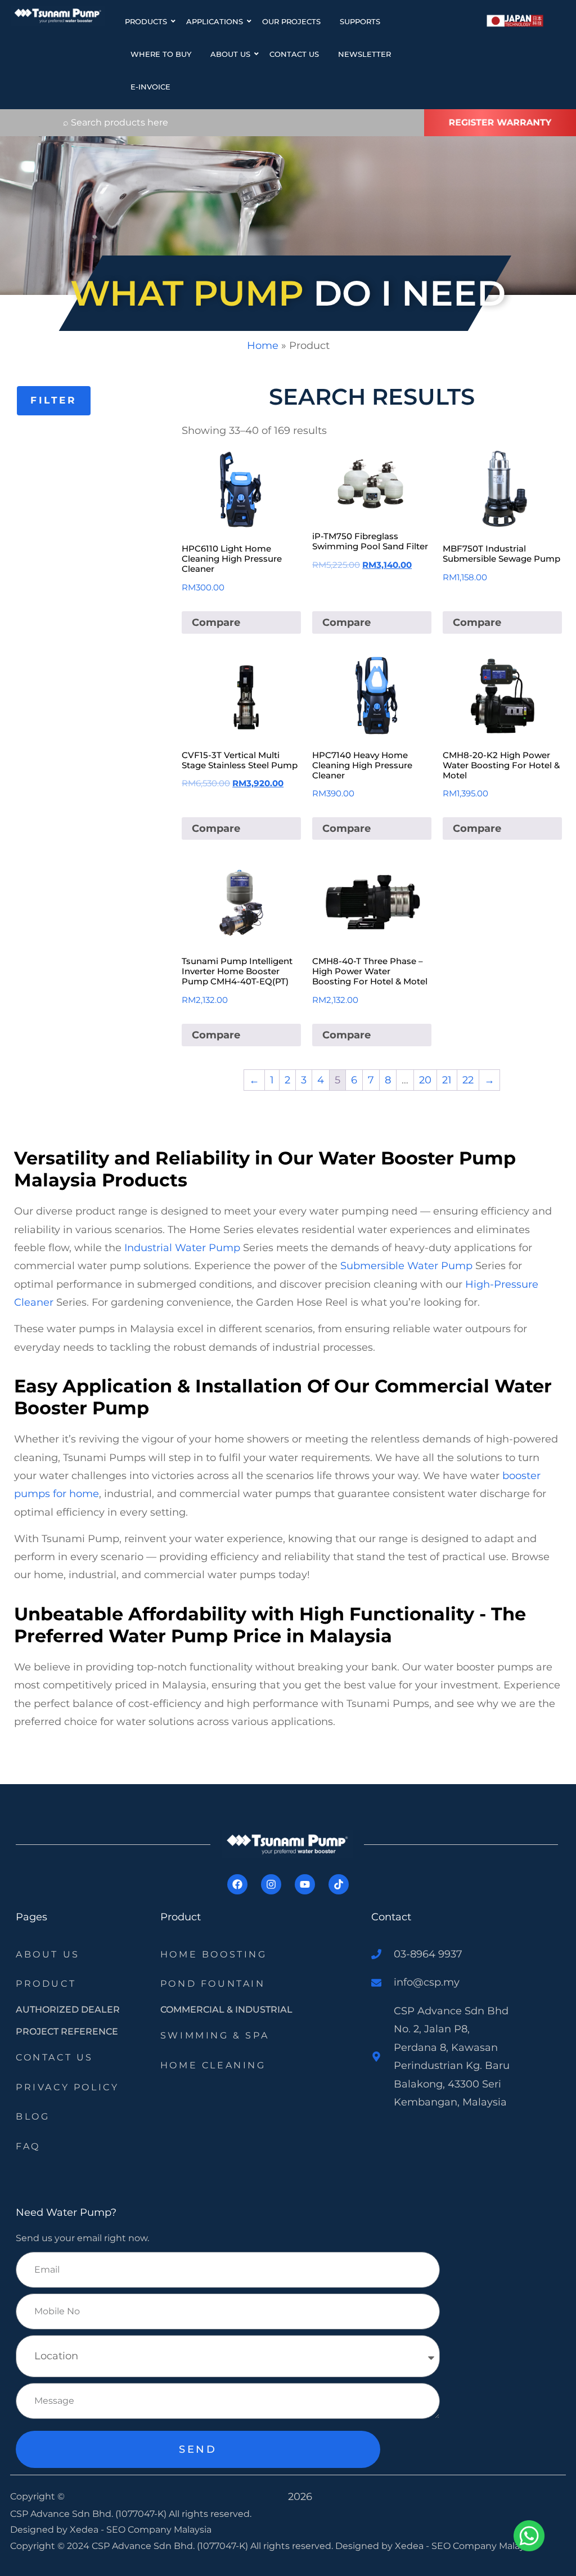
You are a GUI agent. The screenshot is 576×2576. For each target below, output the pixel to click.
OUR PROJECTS (291, 21)
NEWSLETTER (364, 54)
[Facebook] (237, 1884)
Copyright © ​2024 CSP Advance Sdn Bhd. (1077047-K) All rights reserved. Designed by (202, 2546)
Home (263, 346)
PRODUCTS (146, 21)
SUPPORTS (360, 21)
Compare (216, 622)
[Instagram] (271, 1884)
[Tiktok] (339, 1884)
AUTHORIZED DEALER (68, 2010)
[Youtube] (305, 1884)
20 (425, 1080)
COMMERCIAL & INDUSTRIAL (226, 2010)
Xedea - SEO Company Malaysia (141, 2530)
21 (447, 1080)
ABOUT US (230, 54)
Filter (54, 400)
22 (468, 1080)
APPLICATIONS (215, 21)
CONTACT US (294, 54)
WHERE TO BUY (161, 54)
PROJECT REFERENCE (67, 2031)
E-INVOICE (150, 87)
